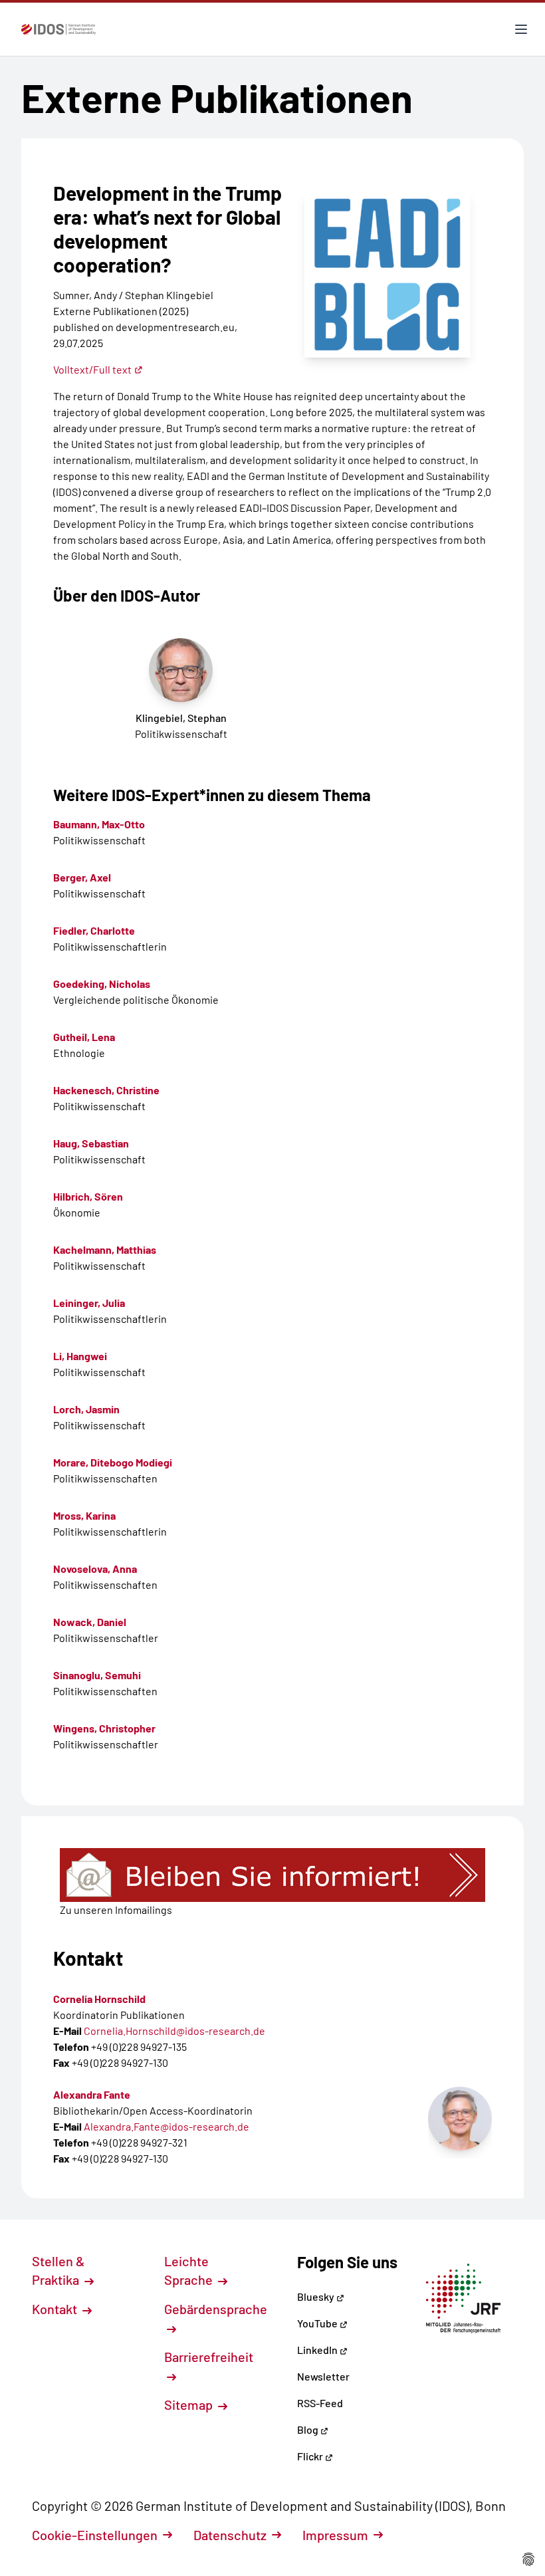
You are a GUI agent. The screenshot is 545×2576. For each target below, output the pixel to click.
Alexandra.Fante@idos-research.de (166, 2126)
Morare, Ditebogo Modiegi (113, 1462)
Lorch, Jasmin (86, 1409)
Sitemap (190, 2404)
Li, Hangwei (80, 1356)
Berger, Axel (82, 877)
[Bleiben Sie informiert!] (272, 1875)
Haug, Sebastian (91, 1143)
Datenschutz (230, 2535)
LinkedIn (318, 2350)
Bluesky (317, 2296)
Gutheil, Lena (84, 1037)
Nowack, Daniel (90, 1622)
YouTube (318, 2323)
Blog (309, 2429)
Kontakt (56, 2309)
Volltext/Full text (92, 369)
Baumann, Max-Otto (99, 824)
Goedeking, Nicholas (102, 984)
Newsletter (323, 2376)
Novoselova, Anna (95, 1569)
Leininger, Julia (89, 1303)
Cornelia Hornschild (99, 1999)
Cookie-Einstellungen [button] (95, 2535)
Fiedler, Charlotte (94, 930)
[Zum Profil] (460, 2119)
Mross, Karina (84, 1515)
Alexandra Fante (92, 2094)
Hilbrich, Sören (88, 1196)
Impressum (335, 2535)
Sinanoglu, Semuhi (97, 1675)
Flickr (311, 2456)
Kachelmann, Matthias (105, 1249)
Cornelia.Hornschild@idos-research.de (174, 2031)
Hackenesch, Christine (106, 1090)
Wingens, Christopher (104, 1728)
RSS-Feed (320, 2403)
